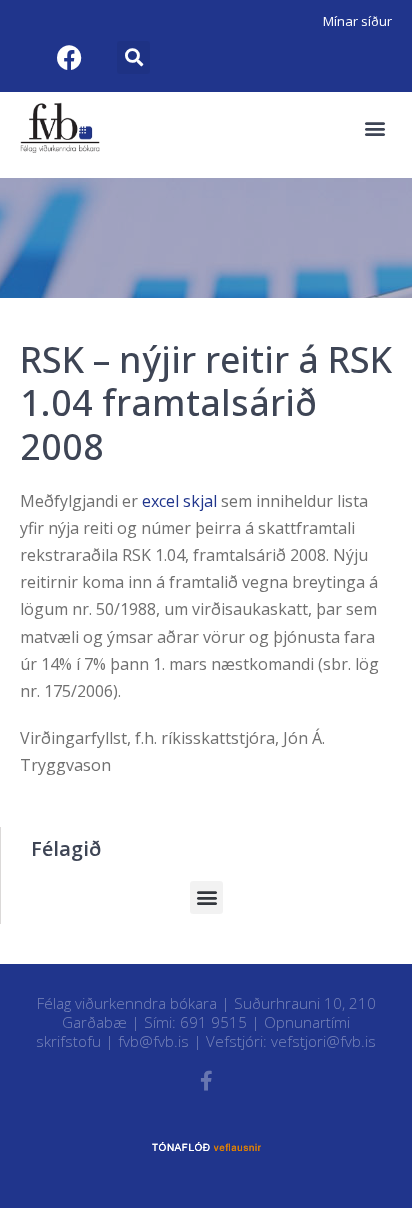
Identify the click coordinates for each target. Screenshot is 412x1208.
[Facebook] (69, 57)
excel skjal (181, 501)
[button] (133, 57)
